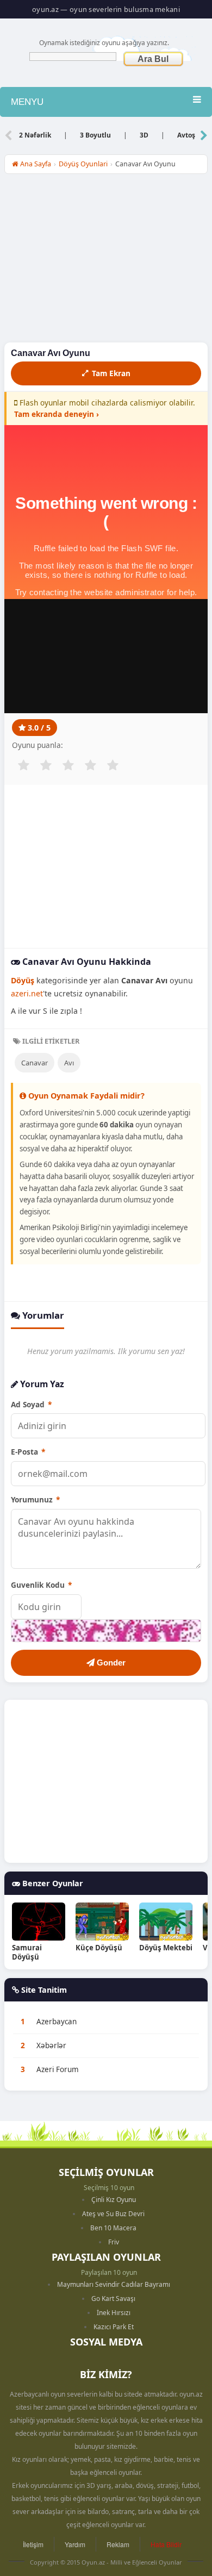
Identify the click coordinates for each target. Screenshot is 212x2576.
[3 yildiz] (68, 765)
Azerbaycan (57, 2022)
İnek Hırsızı (114, 2313)
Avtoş (186, 135)
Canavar (35, 1063)
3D (144, 135)
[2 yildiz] (46, 765)
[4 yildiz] (90, 765)
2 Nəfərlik (35, 135)
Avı (69, 1063)
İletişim (33, 2544)
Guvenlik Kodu (41, 1585)
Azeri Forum (58, 2069)
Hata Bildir (166, 2544)
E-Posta (28, 1452)
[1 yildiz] (23, 765)
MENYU (27, 102)
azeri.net (27, 993)
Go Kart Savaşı (113, 2299)
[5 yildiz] (113, 765)
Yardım (75, 2544)
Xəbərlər (51, 2045)
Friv (114, 2242)
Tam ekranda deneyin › (57, 414)
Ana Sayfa (35, 164)
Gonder (110, 1663)
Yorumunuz (35, 1499)
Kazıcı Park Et (114, 2327)
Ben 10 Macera (113, 2228)
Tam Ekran (111, 373)
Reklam (118, 2544)
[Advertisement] (106, 261)
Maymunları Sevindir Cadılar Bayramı (114, 2284)
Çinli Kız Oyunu (114, 2200)
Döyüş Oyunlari (83, 164)
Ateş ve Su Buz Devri (113, 2214)
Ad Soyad (31, 1404)
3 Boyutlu (95, 135)
